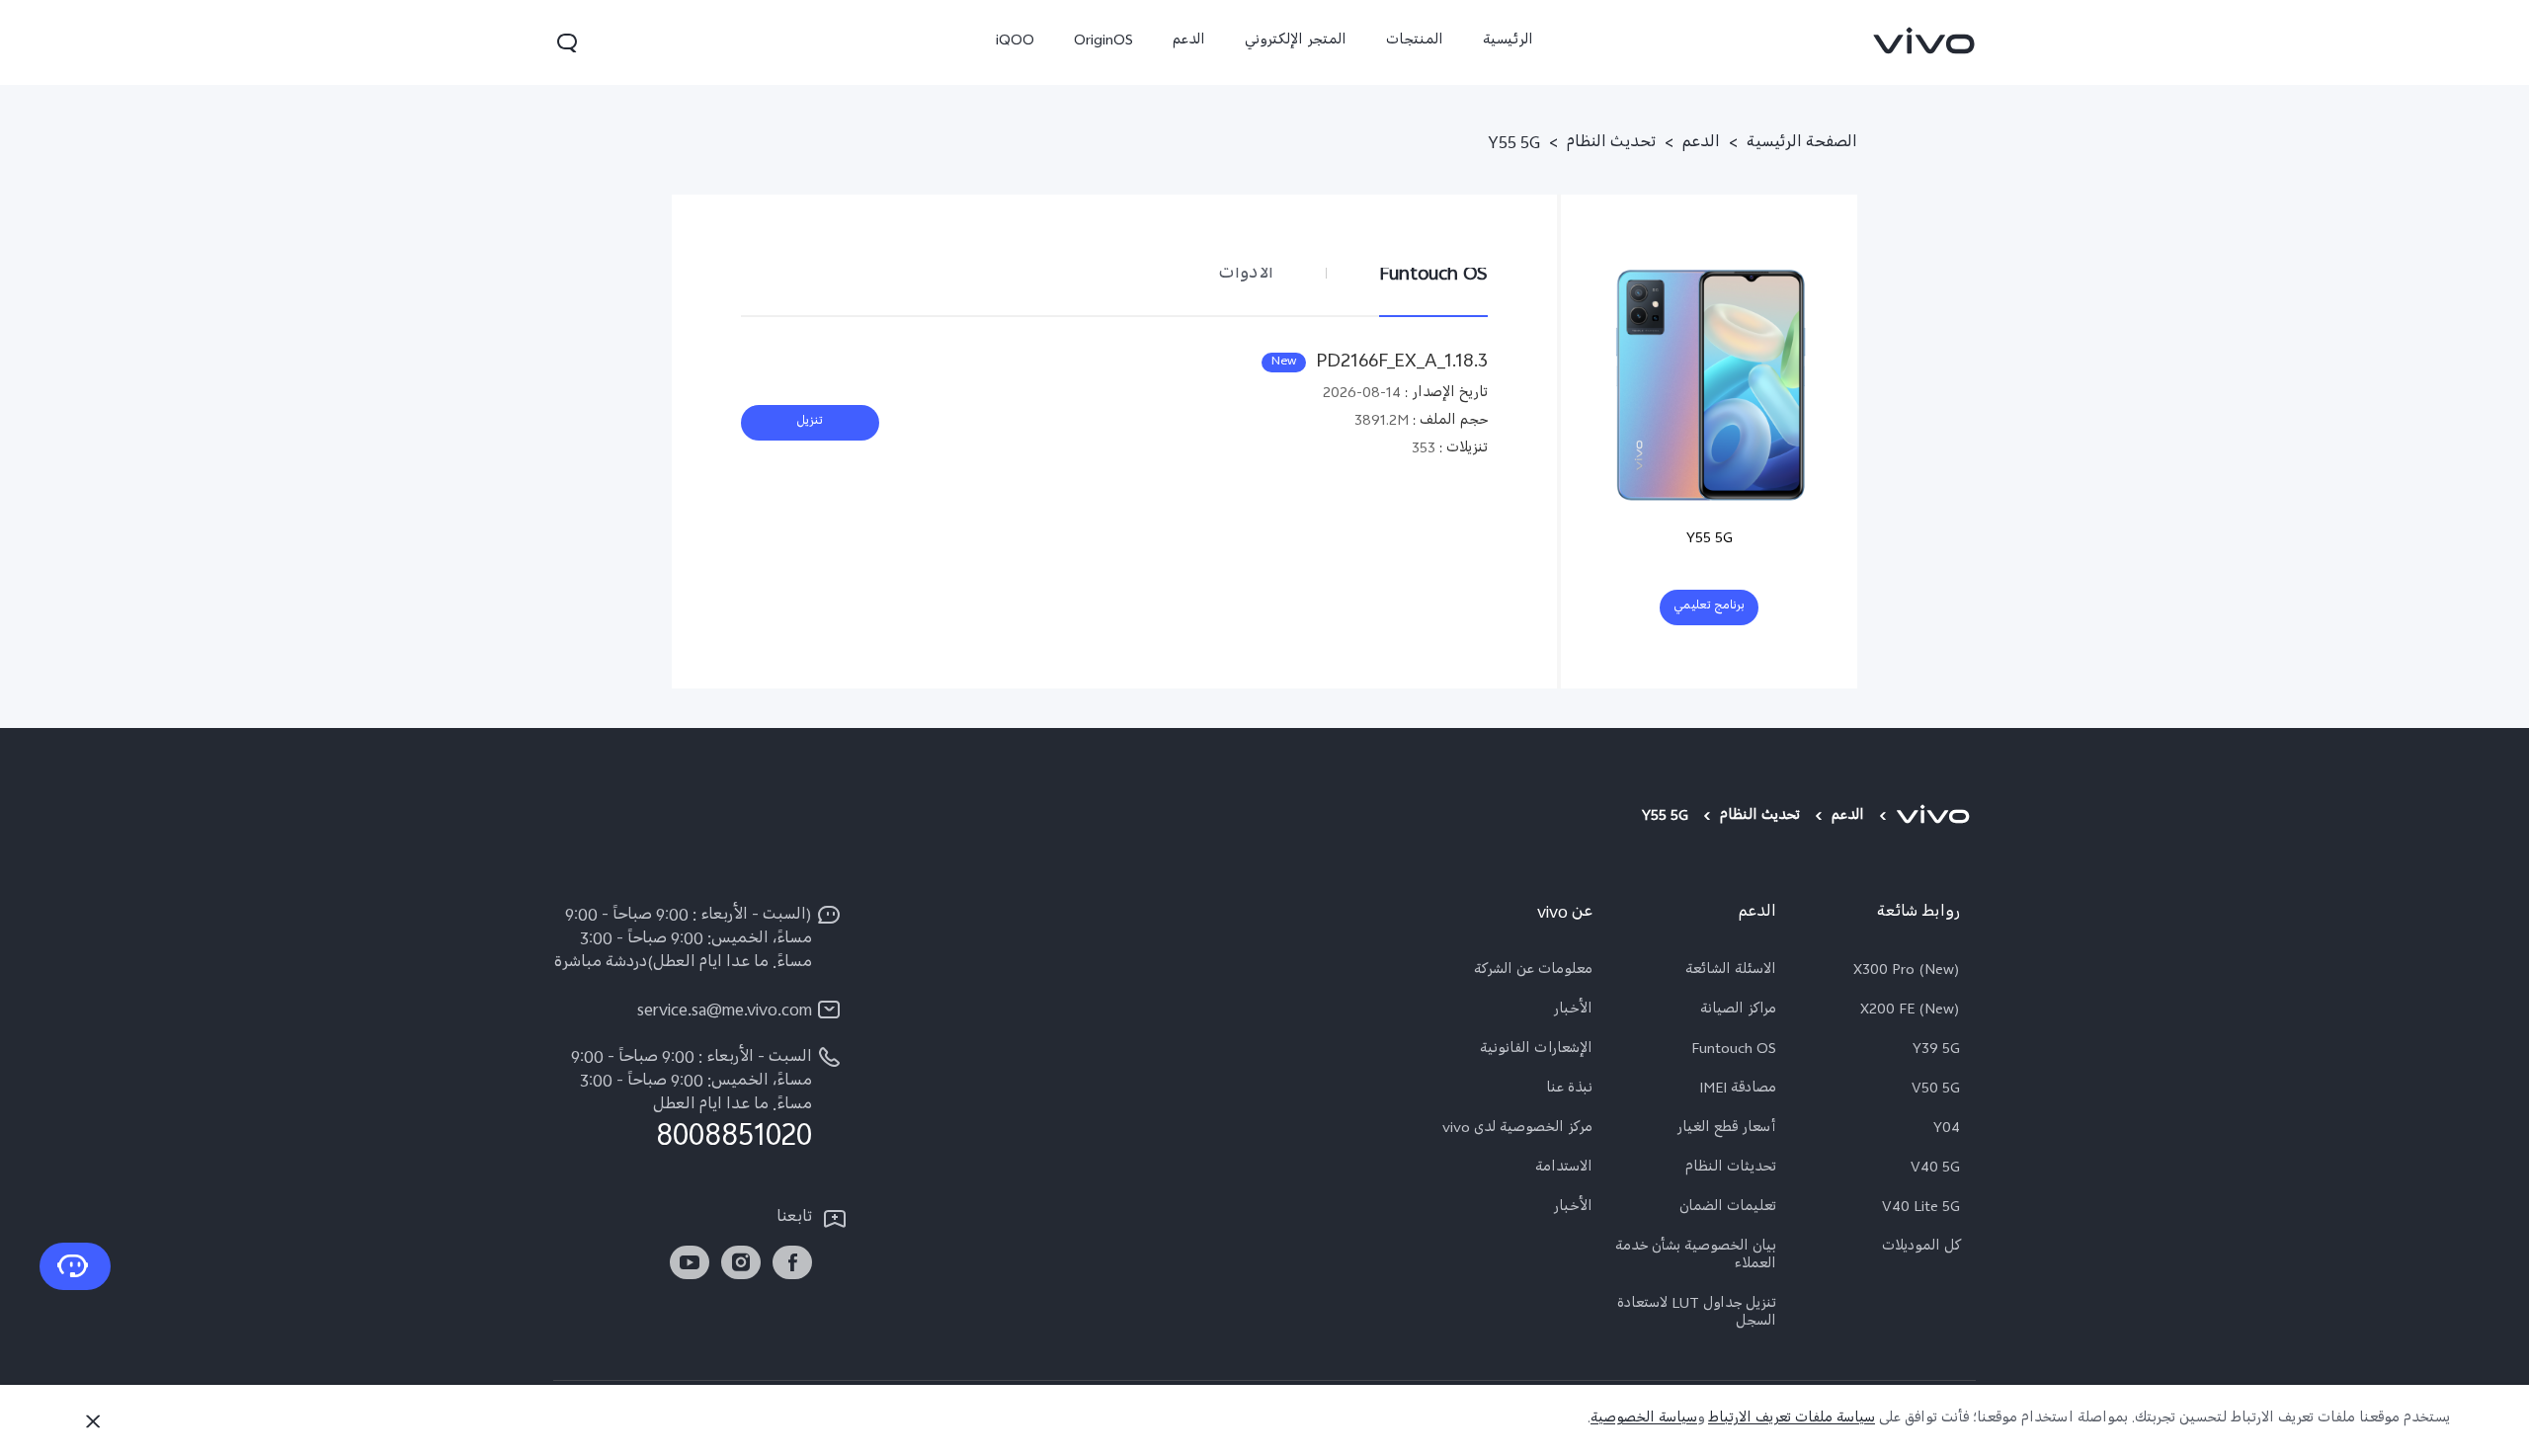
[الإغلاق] (93, 1421)
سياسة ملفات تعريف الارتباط (1792, 1420)
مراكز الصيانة (1738, 1011)
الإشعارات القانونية (1536, 1051)
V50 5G (1936, 1091)
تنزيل (810, 423)
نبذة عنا (1569, 1091)
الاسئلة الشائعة (1731, 972)
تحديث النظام (1611, 145)
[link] (1924, 40)
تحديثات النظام (1731, 1170)
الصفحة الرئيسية (1802, 145)
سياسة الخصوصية (1644, 1420)
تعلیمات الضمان (1728, 1209)
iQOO (1015, 42)
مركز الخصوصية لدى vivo (1517, 1130)
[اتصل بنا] (75, 1266)
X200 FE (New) (1910, 1011)
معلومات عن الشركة (1533, 972)
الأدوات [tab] (1246, 275)
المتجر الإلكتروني (1296, 42)
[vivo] (1936, 818)
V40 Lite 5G (1921, 1209)
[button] (567, 42)
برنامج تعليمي (1709, 607)
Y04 (1947, 1130)
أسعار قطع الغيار (1726, 1130)
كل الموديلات (1921, 1249)
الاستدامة (1564, 1170)
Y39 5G (1936, 1051)
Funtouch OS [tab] (1433, 275)
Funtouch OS (1734, 1051)
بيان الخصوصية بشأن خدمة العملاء (1696, 1257)
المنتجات (1415, 42)
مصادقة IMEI (1738, 1091)
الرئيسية (1508, 42)
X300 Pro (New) (1907, 972)
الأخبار (1573, 1011)
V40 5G (1935, 1170)
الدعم (1189, 42)
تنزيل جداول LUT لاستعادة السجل (1697, 1315)
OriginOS (1103, 42)
